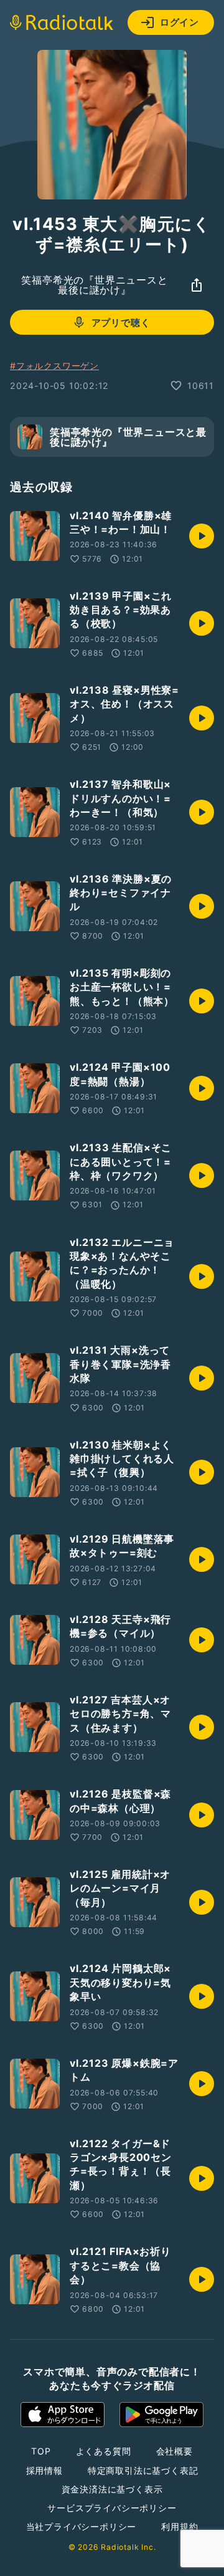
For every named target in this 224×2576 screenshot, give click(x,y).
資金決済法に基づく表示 (112, 2489)
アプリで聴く (121, 323)
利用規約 (180, 2526)
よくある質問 (104, 2451)
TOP (41, 2451)
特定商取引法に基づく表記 (143, 2470)
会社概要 (175, 2451)
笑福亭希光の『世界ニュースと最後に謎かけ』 (94, 285)
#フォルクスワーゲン (54, 366)
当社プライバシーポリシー (82, 2526)
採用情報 (44, 2470)
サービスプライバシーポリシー (112, 2508)
